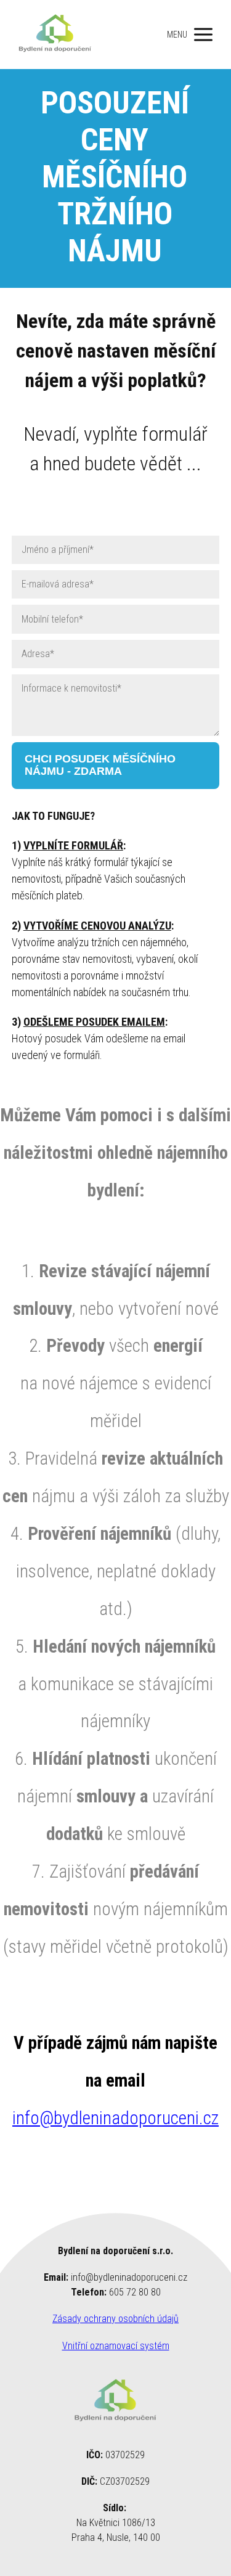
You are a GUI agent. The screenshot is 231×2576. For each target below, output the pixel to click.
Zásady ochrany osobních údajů (115, 2319)
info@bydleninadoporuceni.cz (115, 2118)
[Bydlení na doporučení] (55, 35)
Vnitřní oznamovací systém (116, 2346)
